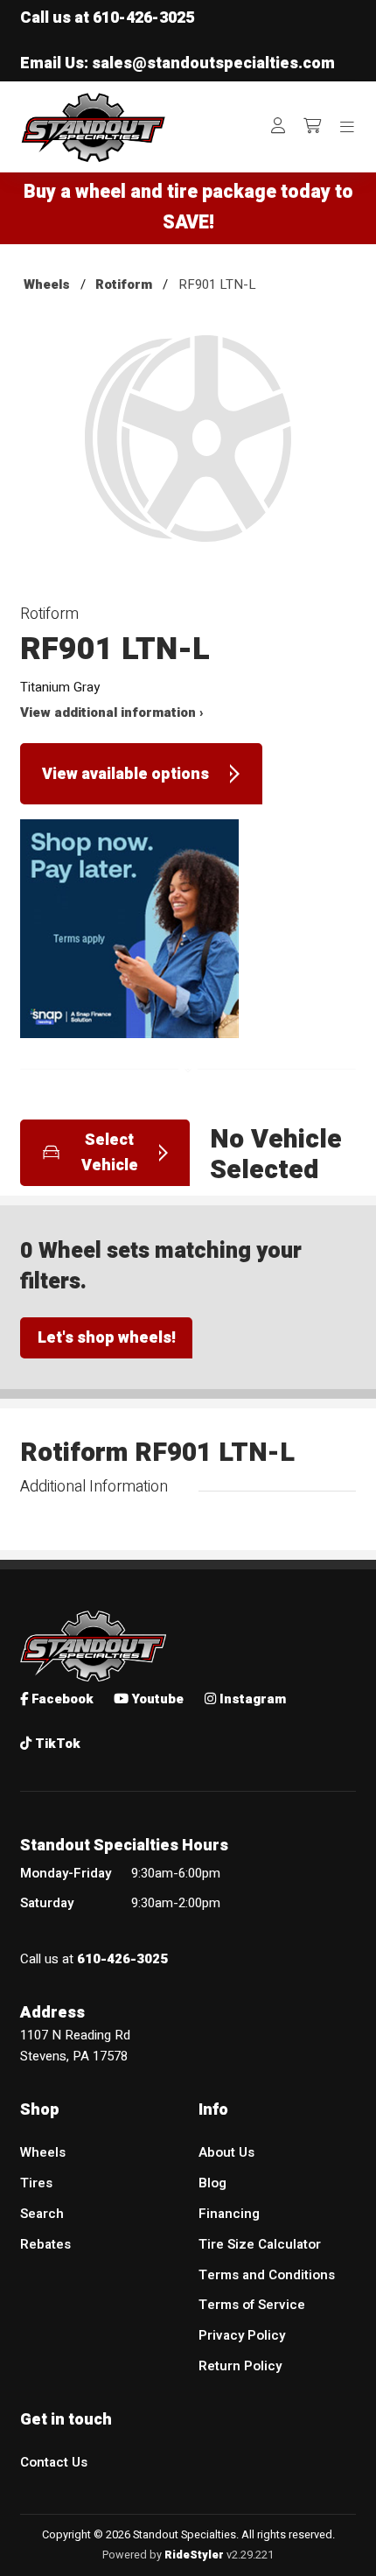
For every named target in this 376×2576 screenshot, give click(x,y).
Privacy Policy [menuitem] (242, 2335)
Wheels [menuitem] (43, 2152)
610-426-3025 (143, 18)
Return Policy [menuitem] (240, 2366)
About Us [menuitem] (226, 2152)
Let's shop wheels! (107, 1338)
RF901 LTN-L (217, 284)
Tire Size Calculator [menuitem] (260, 2244)
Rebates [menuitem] (45, 2244)
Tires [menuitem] (36, 2183)
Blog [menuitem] (212, 2183)
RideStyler (194, 2555)
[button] (188, 453)
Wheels (47, 284)
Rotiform (124, 284)
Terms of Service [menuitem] (252, 2305)
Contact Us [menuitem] (54, 2462)
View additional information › (112, 712)
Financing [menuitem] (229, 2214)
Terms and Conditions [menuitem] (267, 2275)
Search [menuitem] (42, 2214)
